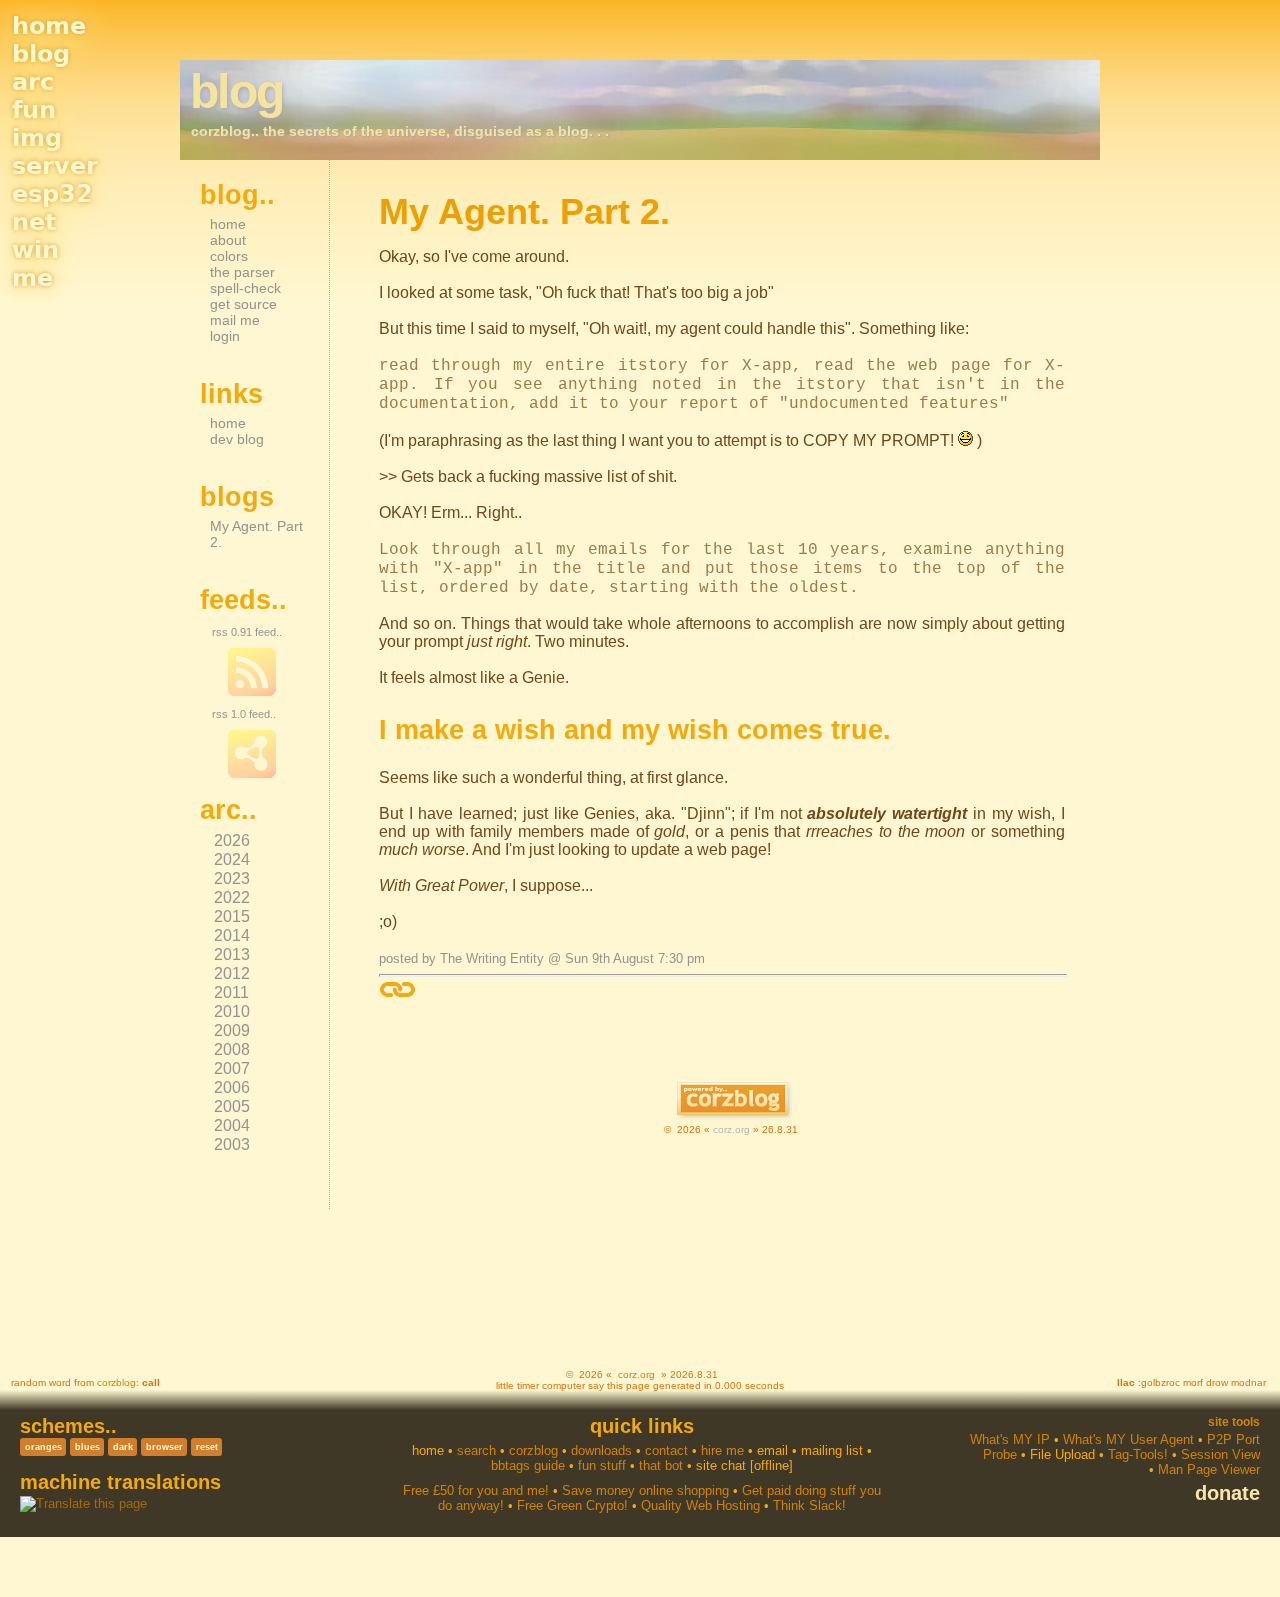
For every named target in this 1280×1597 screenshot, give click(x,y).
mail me (235, 320)
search (476, 1450)
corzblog (116, 1382)
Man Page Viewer (1209, 1469)
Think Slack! (809, 1505)
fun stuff (602, 1465)
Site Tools (1234, 1422)
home (49, 26)
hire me (722, 1450)
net (34, 222)
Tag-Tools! (1138, 1454)
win (35, 250)
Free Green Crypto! (572, 1505)
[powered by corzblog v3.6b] (732, 1100)
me (32, 278)
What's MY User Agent (1128, 1439)
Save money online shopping (645, 1490)
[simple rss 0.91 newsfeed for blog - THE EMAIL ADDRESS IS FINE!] (252, 692)
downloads (601, 1450)
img (37, 138)
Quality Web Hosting (700, 1505)
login (225, 336)
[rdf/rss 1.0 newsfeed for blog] (252, 774)
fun (34, 110)
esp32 (52, 194)
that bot (661, 1465)
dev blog (237, 439)
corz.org (731, 1129)
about (228, 240)
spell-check (245, 288)
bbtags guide (528, 1465)
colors (229, 256)
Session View (1220, 1454)
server (55, 166)
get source (243, 304)
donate (1227, 1493)
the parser (242, 272)
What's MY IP (1010, 1439)
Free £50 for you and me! (476, 1490)
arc (33, 82)
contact (666, 1450)
